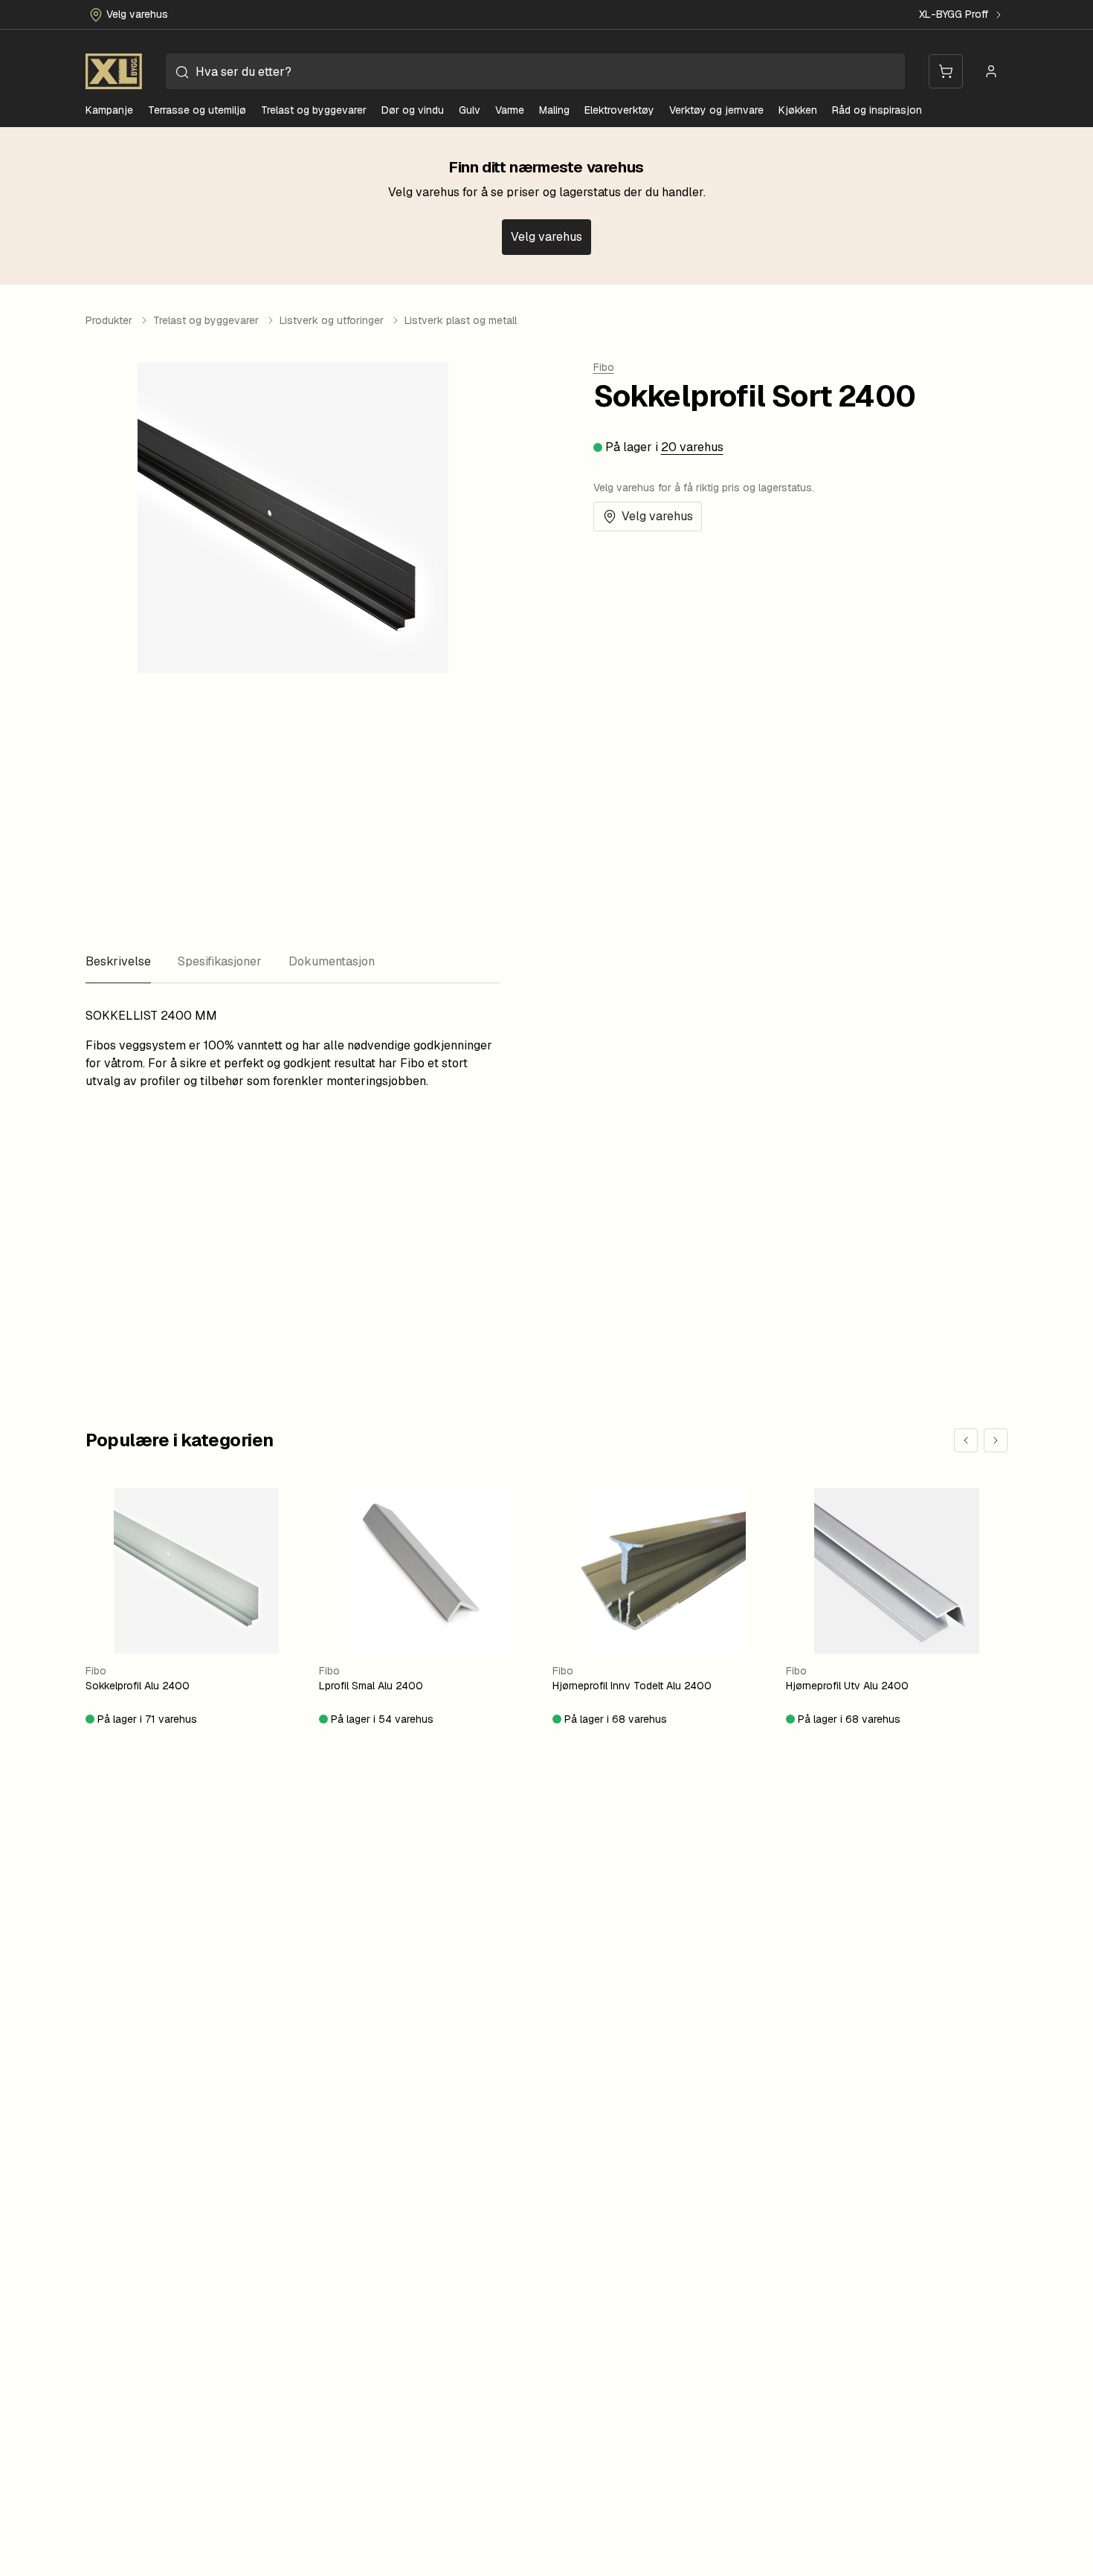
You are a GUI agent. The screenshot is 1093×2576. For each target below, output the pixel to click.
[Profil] (991, 71)
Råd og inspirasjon (877, 110)
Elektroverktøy (619, 110)
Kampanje (109, 110)
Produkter (109, 320)
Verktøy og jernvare (716, 110)
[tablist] (293, 962)
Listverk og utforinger (332, 320)
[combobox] (535, 71)
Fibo (604, 367)
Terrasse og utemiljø (197, 110)
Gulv (470, 110)
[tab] (118, 962)
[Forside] (114, 71)
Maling (554, 110)
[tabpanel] (293, 1049)
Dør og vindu (413, 110)
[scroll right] (996, 1440)
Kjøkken (798, 110)
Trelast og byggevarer (314, 110)
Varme (510, 110)
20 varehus (692, 447)
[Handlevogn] (946, 71)
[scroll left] (966, 1440)
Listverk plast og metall (461, 320)
